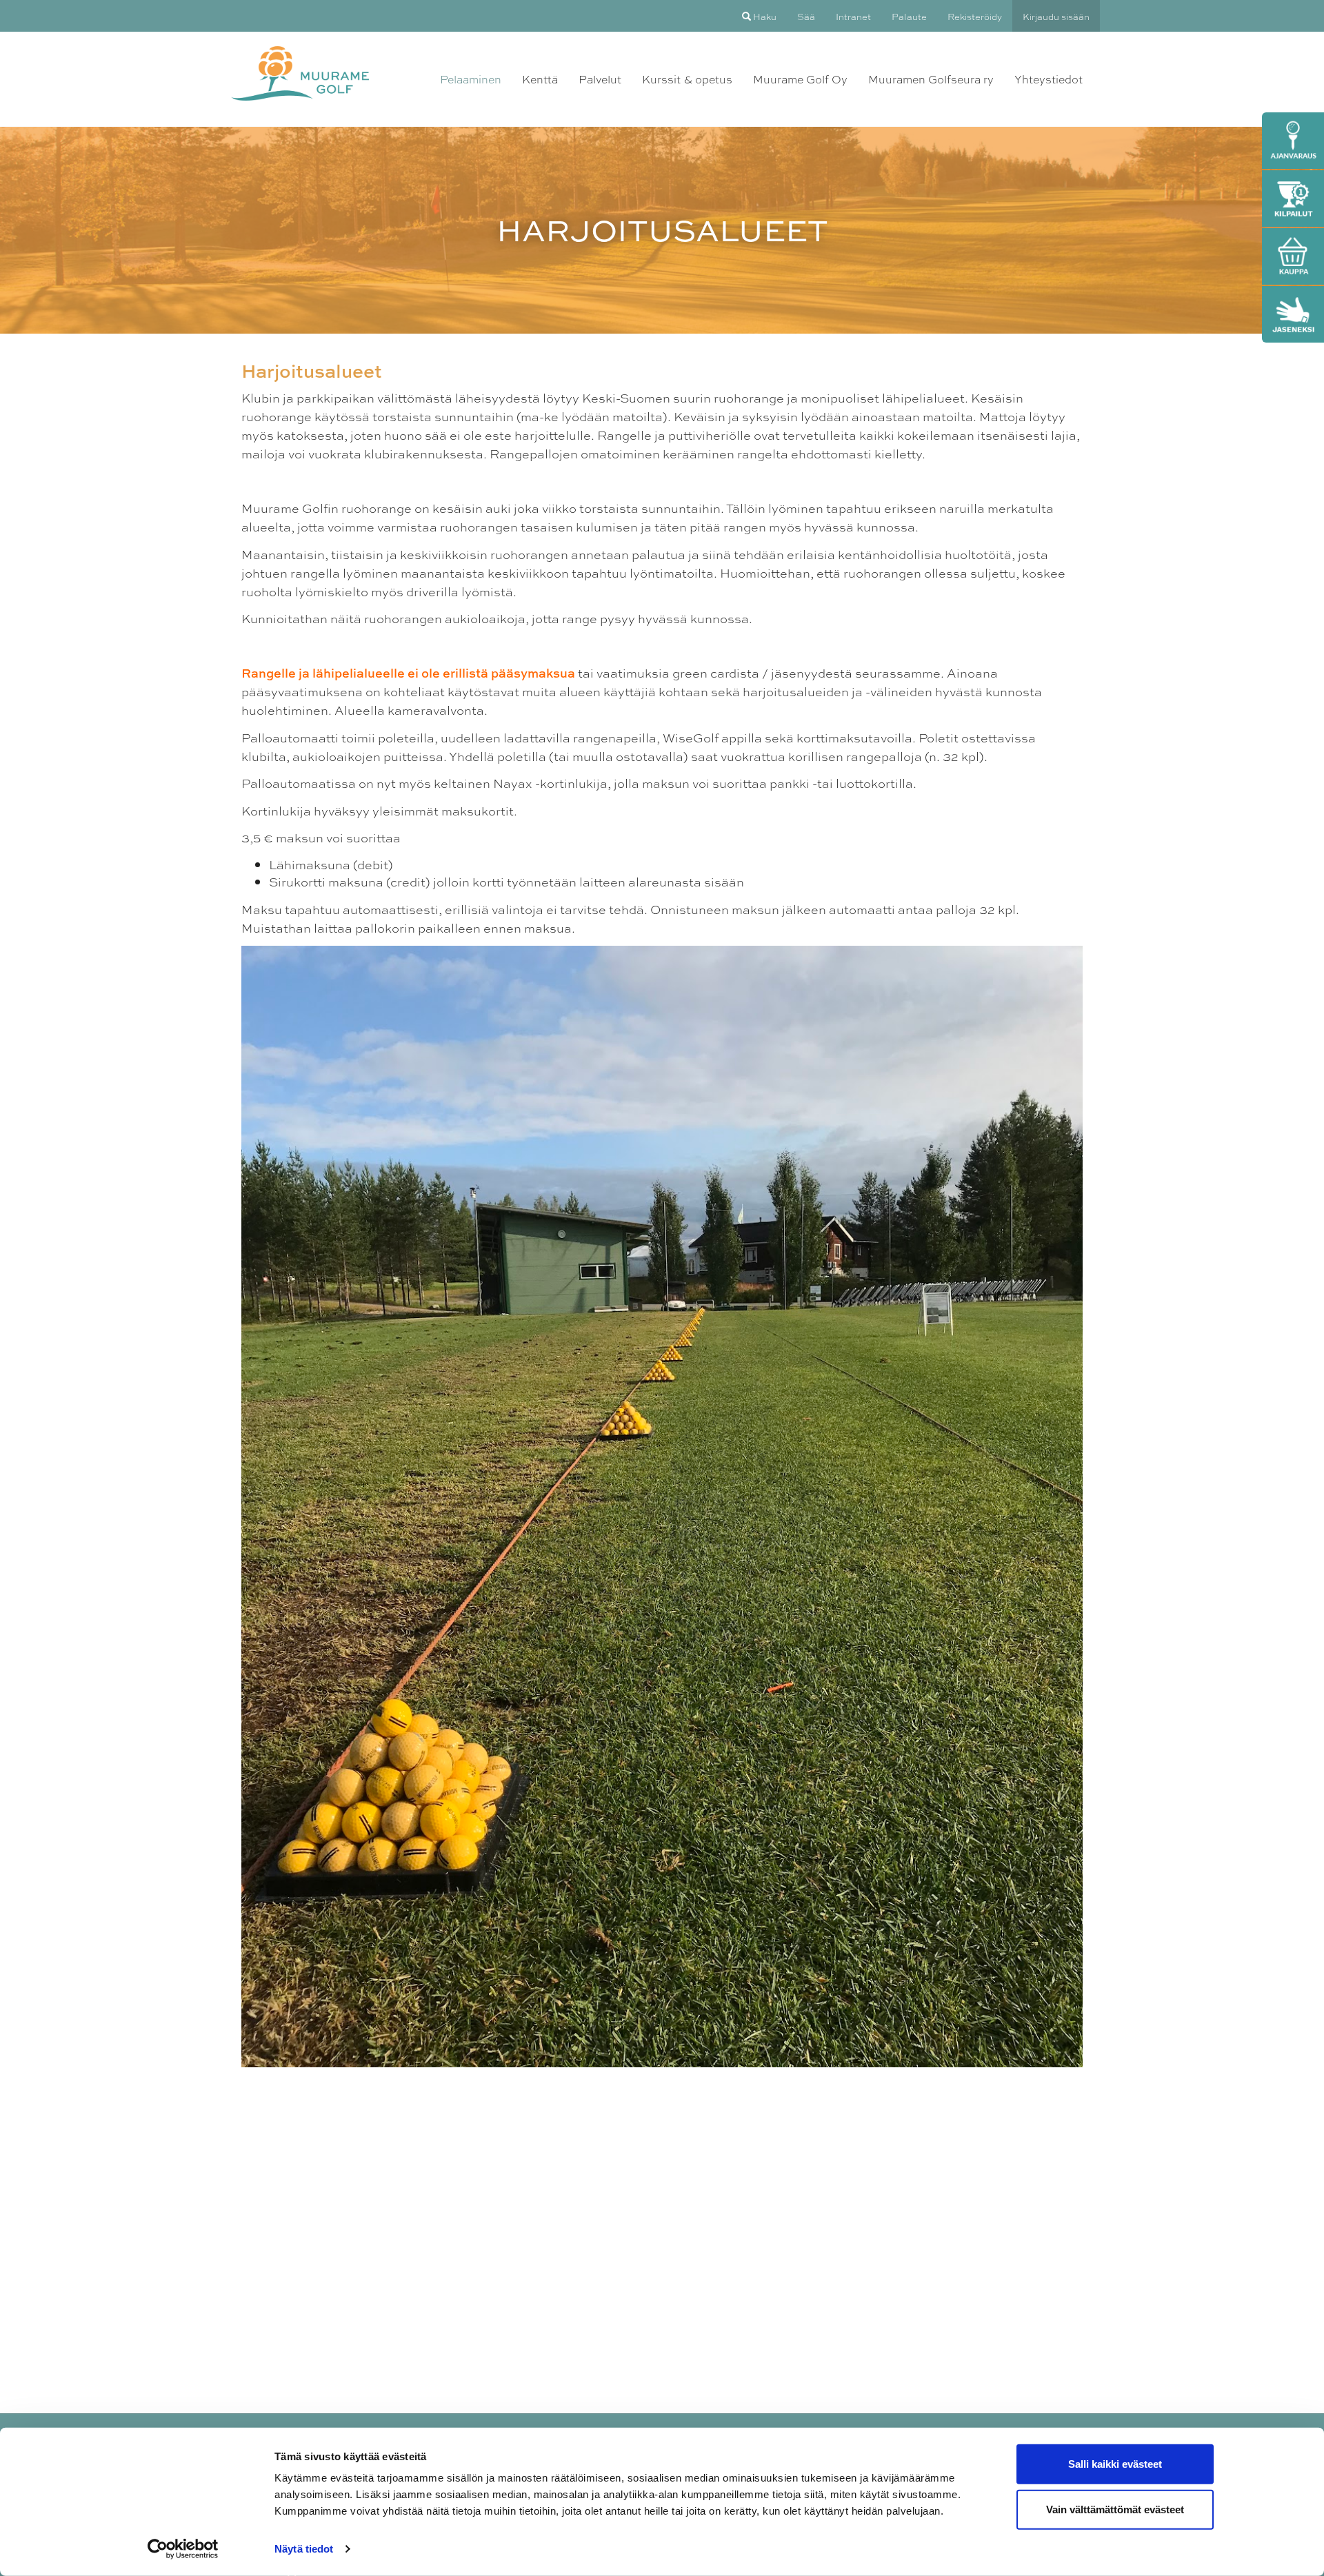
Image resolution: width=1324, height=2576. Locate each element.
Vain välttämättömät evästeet (1115, 2509)
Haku (764, 16)
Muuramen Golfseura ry (931, 79)
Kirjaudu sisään (1056, 16)
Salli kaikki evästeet (1115, 2464)
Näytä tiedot (304, 2549)
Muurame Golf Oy (800, 79)
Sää (806, 16)
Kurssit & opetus (687, 79)
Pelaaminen (471, 79)
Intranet (853, 16)
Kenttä (540, 79)
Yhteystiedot (1049, 79)
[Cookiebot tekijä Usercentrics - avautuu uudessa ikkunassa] (183, 2549)
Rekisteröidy (975, 16)
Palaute (909, 16)
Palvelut (600, 79)
